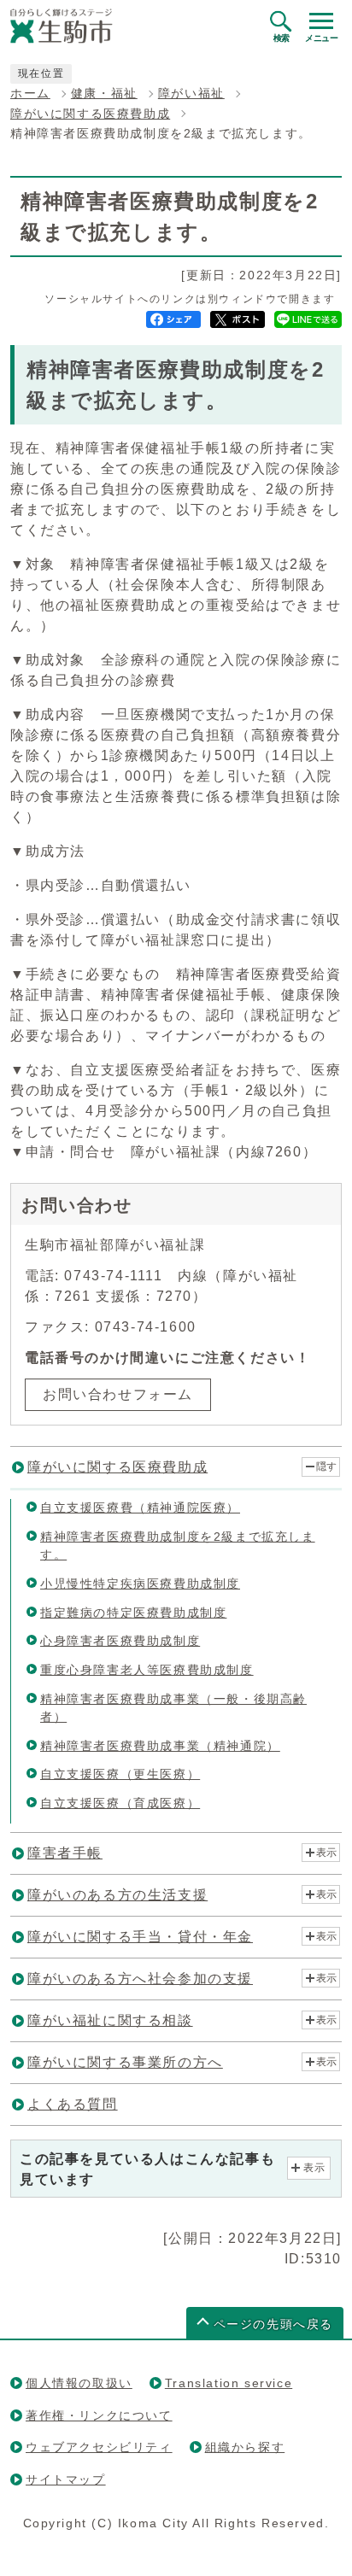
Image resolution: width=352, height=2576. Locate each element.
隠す (326, 1467)
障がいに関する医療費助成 (90, 114)
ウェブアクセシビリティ (99, 2447)
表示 (326, 1853)
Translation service (229, 2383)
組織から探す (245, 2447)
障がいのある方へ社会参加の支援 (140, 1979)
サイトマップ (66, 2479)
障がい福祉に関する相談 (110, 2020)
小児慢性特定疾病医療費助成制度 (140, 1584)
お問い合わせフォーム (118, 1394)
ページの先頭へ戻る (273, 2324)
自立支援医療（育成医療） (120, 1803)
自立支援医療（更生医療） (120, 1774)
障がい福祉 (191, 94)
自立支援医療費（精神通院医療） (140, 1508)
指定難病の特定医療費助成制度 (133, 1613)
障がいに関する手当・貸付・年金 (140, 1937)
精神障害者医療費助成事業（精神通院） (160, 1746)
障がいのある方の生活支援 (117, 1895)
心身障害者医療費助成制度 (120, 1641)
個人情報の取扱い (79, 2383)
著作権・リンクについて (99, 2415)
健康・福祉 (104, 94)
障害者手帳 (65, 1853)
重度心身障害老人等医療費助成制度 (147, 1670)
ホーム (30, 94)
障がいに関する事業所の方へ (125, 2062)
